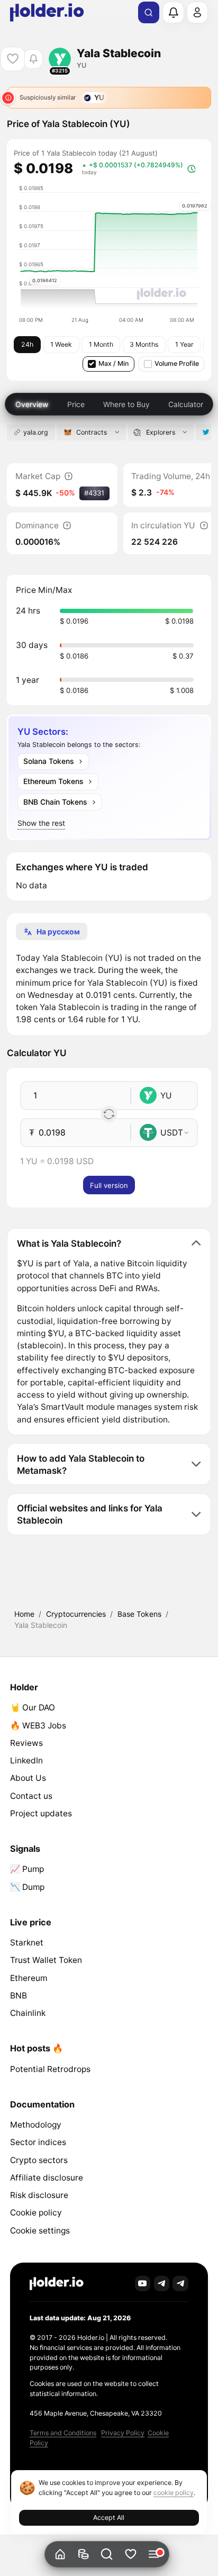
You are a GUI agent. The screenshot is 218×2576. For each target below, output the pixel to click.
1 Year (184, 344)
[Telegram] (162, 2284)
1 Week (61, 344)
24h (27, 344)
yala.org (36, 432)
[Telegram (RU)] (180, 2284)
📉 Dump (27, 1887)
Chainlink (28, 2013)
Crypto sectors (39, 2160)
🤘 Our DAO (33, 1708)
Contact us (31, 1796)
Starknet (27, 1943)
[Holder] (57, 2284)
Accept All (109, 2518)
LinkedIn (26, 1760)
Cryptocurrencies (76, 1614)
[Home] (60, 2555)
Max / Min (113, 363)
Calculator (186, 404)
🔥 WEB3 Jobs (38, 1726)
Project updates (41, 1813)
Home (24, 1614)
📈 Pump (27, 1869)
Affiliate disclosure (47, 2178)
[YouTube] (143, 2284)
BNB (19, 1996)
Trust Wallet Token (46, 1960)
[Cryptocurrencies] (83, 2555)
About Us (28, 1778)
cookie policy (174, 2493)
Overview (32, 404)
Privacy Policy (123, 2433)
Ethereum (29, 1978)
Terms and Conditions (63, 2433)
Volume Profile (177, 363)
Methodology (36, 2125)
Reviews (26, 1743)
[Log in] (197, 12)
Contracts (92, 432)
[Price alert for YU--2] (33, 59)
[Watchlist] (130, 2555)
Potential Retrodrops (50, 2069)
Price (76, 404)
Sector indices (38, 2142)
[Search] (149, 13)
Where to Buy (126, 404)
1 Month (101, 344)
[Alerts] (173, 12)
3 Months (144, 344)
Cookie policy (36, 2213)
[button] (107, 2555)
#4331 (94, 493)
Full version (109, 1185)
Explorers (161, 432)
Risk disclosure (39, 2195)
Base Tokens (139, 1614)
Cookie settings (40, 2231)
